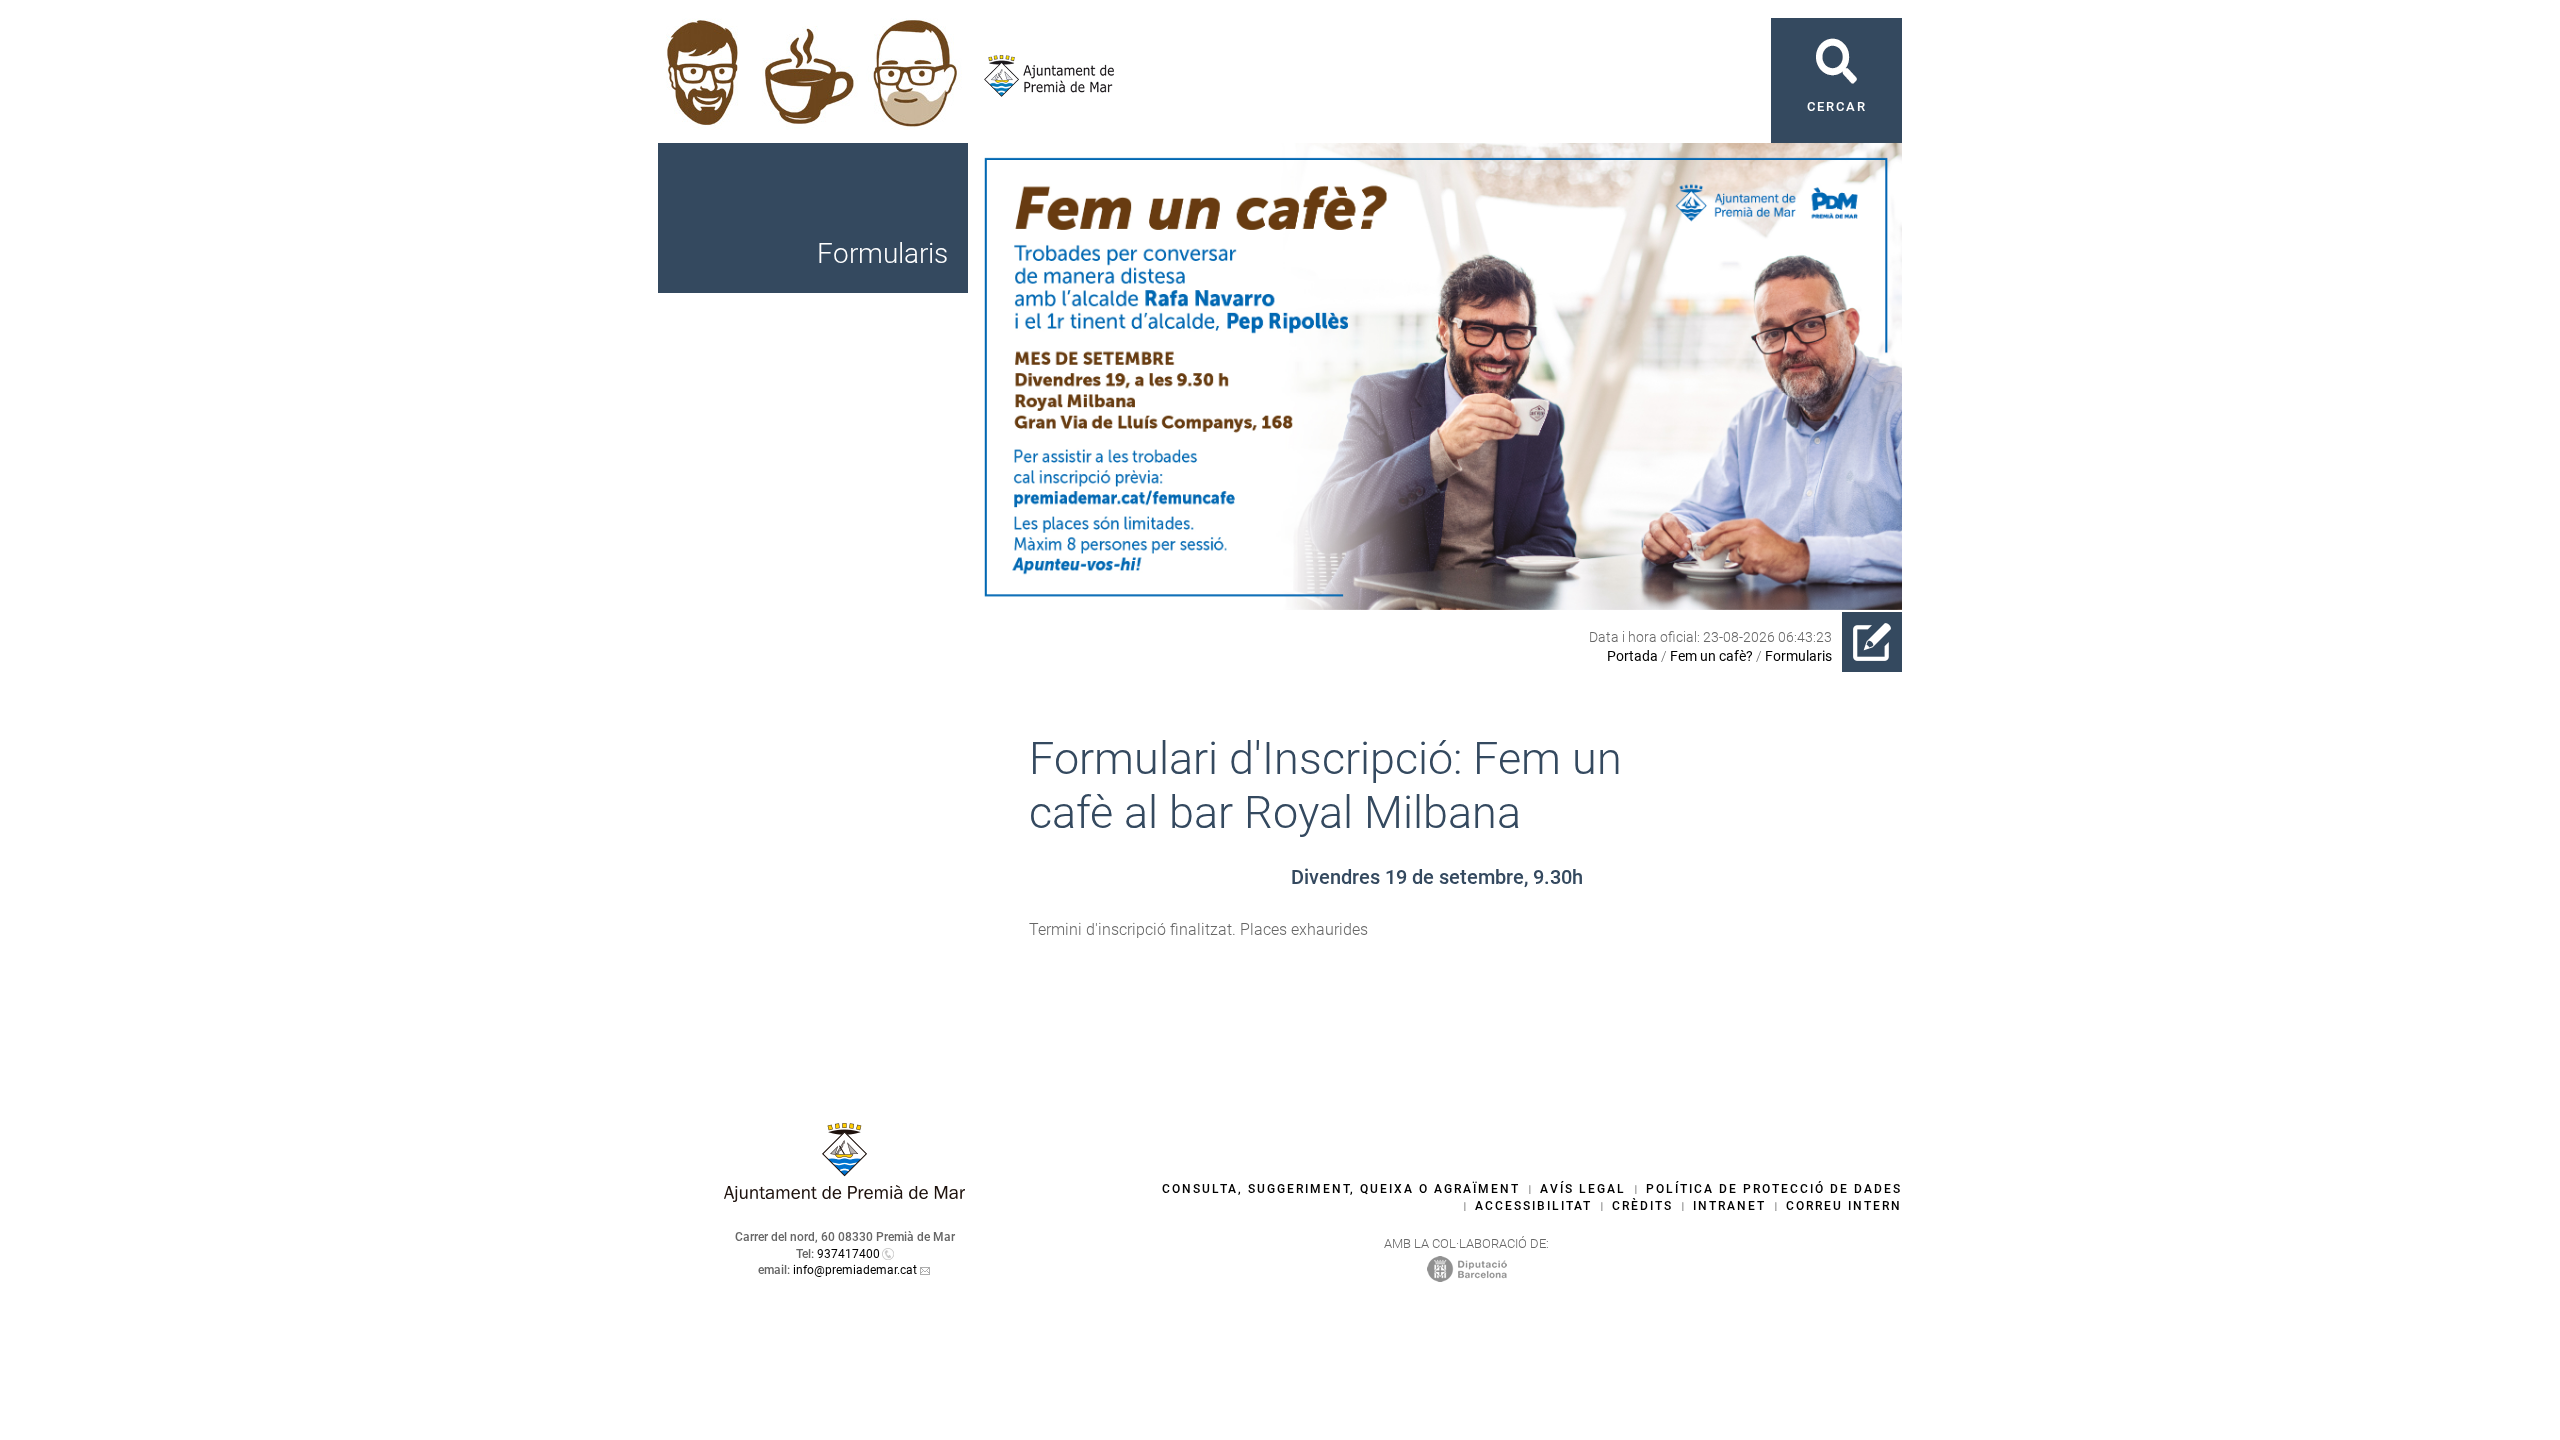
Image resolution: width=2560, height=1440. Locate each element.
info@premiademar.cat (855, 1270)
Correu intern (1844, 1206)
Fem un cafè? (1711, 656)
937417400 (848, 1254)
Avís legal (1583, 1189)
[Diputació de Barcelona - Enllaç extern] (1467, 1268)
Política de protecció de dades (1774, 1189)
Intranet (1729, 1206)
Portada (1632, 656)
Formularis (1798, 656)
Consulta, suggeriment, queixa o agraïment (1341, 1189)
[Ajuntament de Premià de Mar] (1041, 76)
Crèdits (1642, 1206)
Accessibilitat (1533, 1206)
